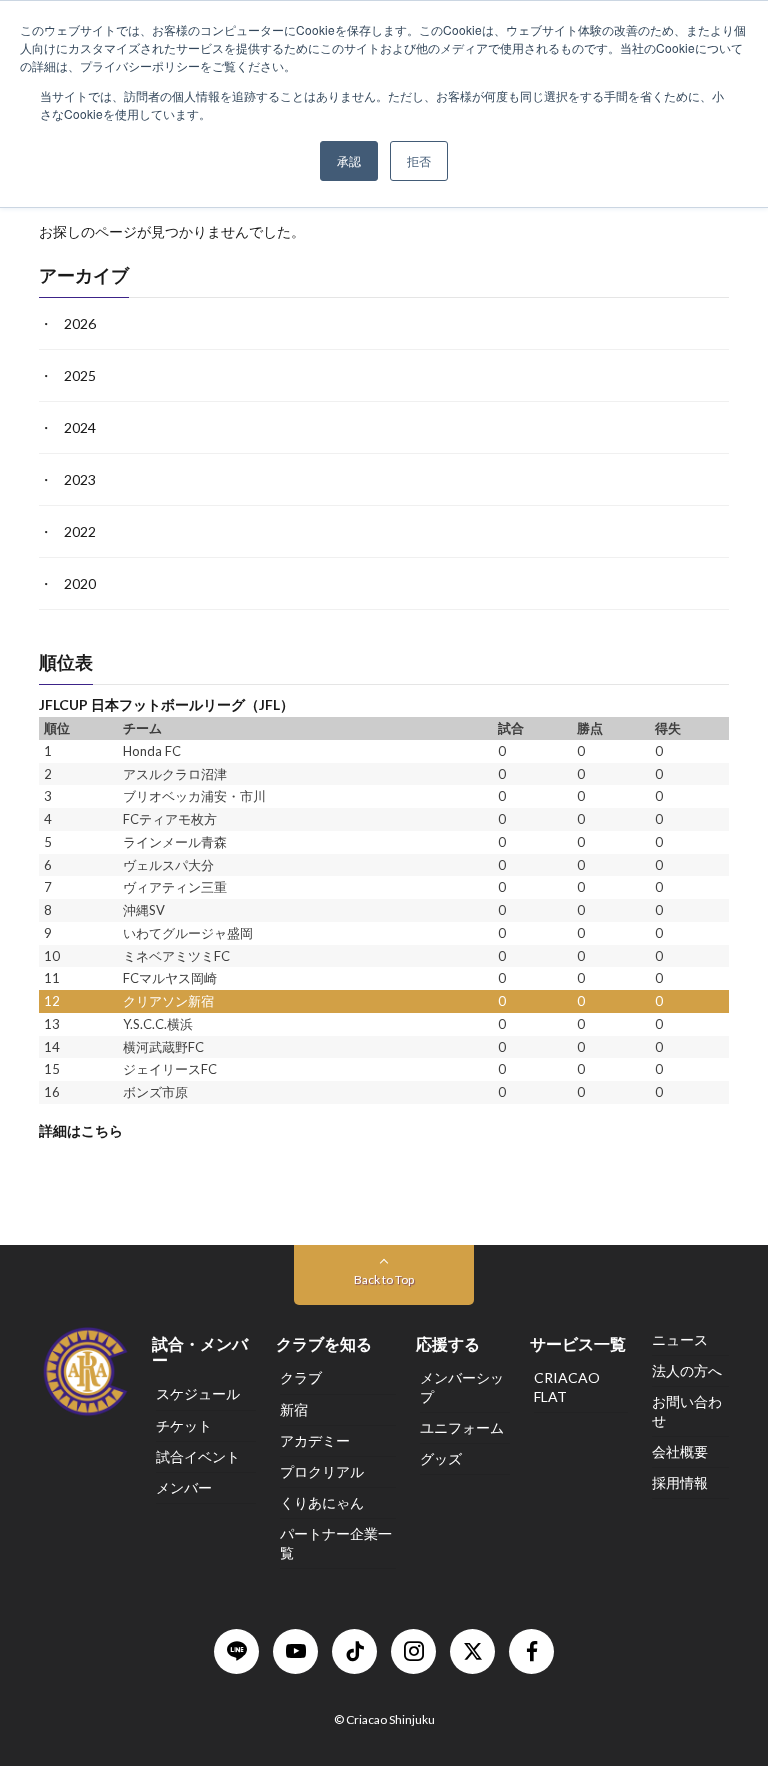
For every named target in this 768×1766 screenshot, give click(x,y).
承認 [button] (349, 160)
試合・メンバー (200, 1351)
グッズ (441, 1458)
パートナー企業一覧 (336, 1542)
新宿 (294, 1409)
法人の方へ (687, 1370)
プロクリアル (322, 1471)
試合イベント (198, 1456)
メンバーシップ (462, 1386)
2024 (80, 428)
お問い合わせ (687, 1410)
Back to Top (384, 1279)
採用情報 (680, 1482)
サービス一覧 (578, 1343)
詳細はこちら (81, 1130)
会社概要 (680, 1451)
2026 (80, 324)
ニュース (680, 1339)
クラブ (301, 1377)
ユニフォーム (462, 1427)
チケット (184, 1425)
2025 (80, 376)
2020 (80, 584)
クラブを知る (324, 1343)
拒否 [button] (419, 160)
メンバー (184, 1487)
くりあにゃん (322, 1502)
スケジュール (198, 1393)
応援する (448, 1343)
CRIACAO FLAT (567, 1386)
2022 (80, 532)
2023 (80, 480)
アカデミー (315, 1440)
